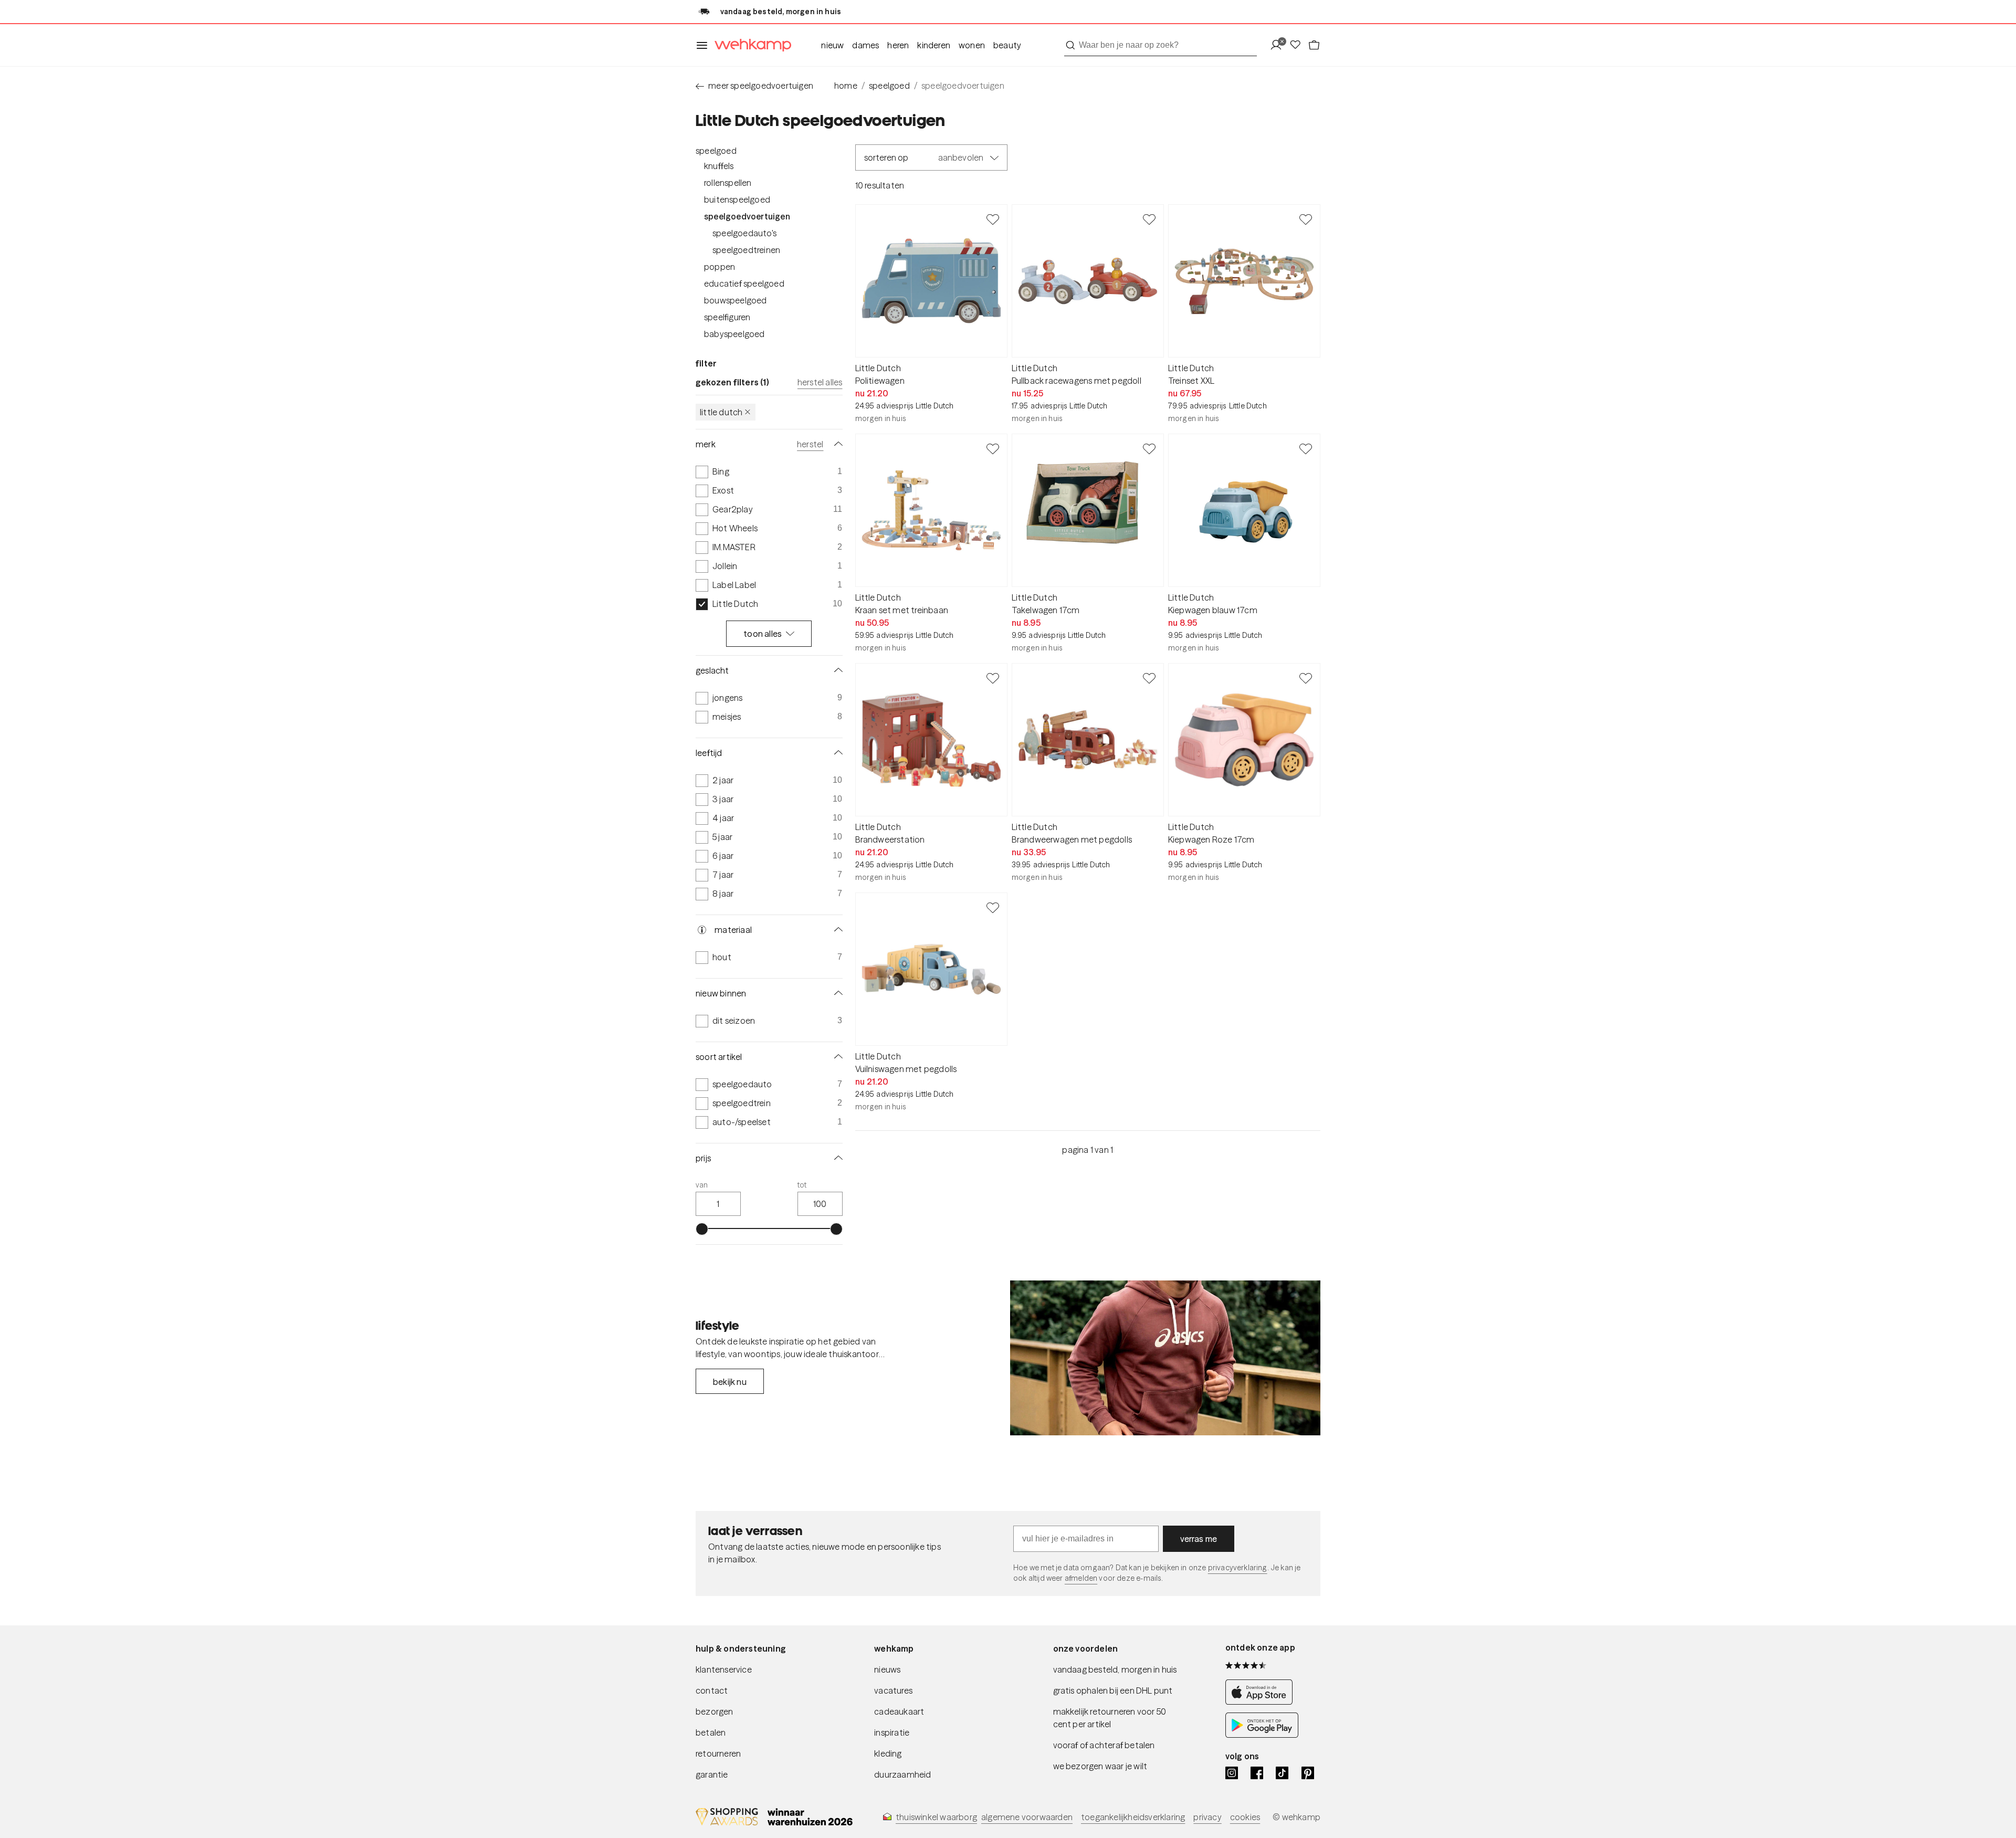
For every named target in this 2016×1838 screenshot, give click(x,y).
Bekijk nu (730, 1382)
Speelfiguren (727, 317)
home (846, 86)
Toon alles (763, 634)
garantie (712, 1774)
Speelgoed (716, 151)
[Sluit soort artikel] (836, 1057)
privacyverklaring (1238, 1568)
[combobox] (1161, 45)
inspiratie (892, 1732)
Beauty (1007, 45)
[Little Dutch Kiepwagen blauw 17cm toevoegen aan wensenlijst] (1306, 448)
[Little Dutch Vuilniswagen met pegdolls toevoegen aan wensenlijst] (993, 907)
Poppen (720, 267)
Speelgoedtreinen (746, 250)
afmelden (1081, 1578)
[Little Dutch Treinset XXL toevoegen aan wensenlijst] (1306, 219)
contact (712, 1690)
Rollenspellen (728, 183)
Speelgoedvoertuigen (747, 216)
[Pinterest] (1308, 1773)
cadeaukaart (899, 1711)
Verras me (1199, 1539)
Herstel (810, 444)
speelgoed (889, 86)
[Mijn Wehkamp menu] (1279, 45)
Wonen (972, 45)
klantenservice (724, 1669)
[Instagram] (1232, 1773)
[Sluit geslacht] (836, 670)
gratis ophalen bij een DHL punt (1113, 1690)
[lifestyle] (1165, 1358)
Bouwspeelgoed (736, 300)
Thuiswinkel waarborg (936, 1817)
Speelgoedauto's (744, 233)
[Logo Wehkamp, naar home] (750, 45)
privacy (1207, 1817)
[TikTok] (1282, 1773)
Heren (898, 45)
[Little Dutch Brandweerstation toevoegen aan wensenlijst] (993, 678)
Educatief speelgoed (744, 283)
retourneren (718, 1753)
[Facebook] (1257, 1773)
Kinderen (934, 45)
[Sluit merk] (836, 444)
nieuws (887, 1669)
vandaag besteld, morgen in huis (1115, 1669)
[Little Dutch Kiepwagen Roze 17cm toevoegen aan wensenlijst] (1306, 678)
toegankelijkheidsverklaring (1133, 1817)
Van (702, 1185)
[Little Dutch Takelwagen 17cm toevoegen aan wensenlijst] (1149, 448)
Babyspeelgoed (734, 334)
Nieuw (832, 45)
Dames (865, 45)
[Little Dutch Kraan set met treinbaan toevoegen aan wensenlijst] (993, 448)
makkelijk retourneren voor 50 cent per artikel (1110, 1718)
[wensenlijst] (1298, 45)
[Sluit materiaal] (836, 930)
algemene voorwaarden (1027, 1817)
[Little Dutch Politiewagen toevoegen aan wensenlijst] (993, 219)
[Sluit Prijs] (836, 1158)
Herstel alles (820, 382)
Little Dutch (721, 412)
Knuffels (719, 166)
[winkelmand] (1314, 45)
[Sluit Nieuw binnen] (836, 993)
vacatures (893, 1690)
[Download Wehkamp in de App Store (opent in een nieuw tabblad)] (1262, 1702)
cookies (1245, 1817)
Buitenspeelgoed (737, 199)
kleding (888, 1753)
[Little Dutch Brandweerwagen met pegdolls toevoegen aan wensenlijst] (1149, 678)
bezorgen (715, 1711)
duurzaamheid (902, 1774)
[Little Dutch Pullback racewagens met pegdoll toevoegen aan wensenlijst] (1149, 219)
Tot (802, 1185)
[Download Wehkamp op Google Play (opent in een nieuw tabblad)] (1262, 1735)
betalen (711, 1732)
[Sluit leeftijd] (836, 753)
